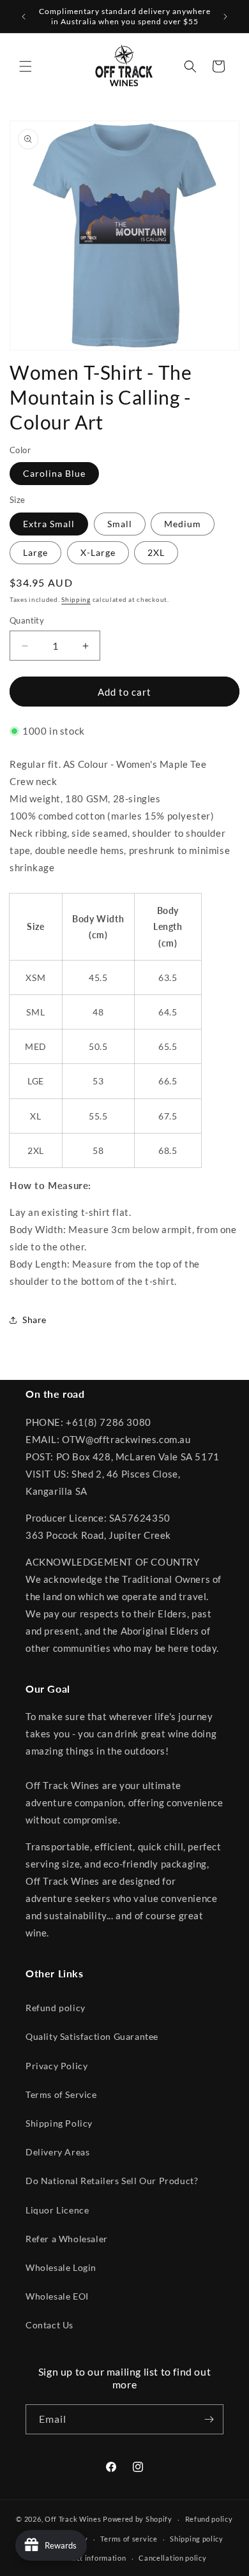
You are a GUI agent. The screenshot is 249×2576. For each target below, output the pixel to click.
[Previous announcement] (24, 17)
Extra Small (49, 524)
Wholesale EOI (57, 2296)
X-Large (98, 552)
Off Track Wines (73, 2519)
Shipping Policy (59, 2123)
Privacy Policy (57, 2066)
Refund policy (56, 2008)
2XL (156, 552)
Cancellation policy (172, 2558)
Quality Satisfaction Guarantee (92, 2036)
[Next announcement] (225, 17)
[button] (26, 66)
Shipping (76, 599)
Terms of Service (61, 2094)
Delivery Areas (57, 2152)
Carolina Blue (54, 473)
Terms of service (129, 2539)
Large (35, 552)
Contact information (90, 2558)
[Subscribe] (209, 2419)
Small (120, 524)
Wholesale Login (61, 2267)
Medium (183, 524)
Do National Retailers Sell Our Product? (112, 2181)
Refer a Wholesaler (67, 2239)
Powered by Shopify (138, 2519)
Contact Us (49, 2325)
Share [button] (34, 1320)
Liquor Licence (57, 2210)
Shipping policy (197, 2539)
